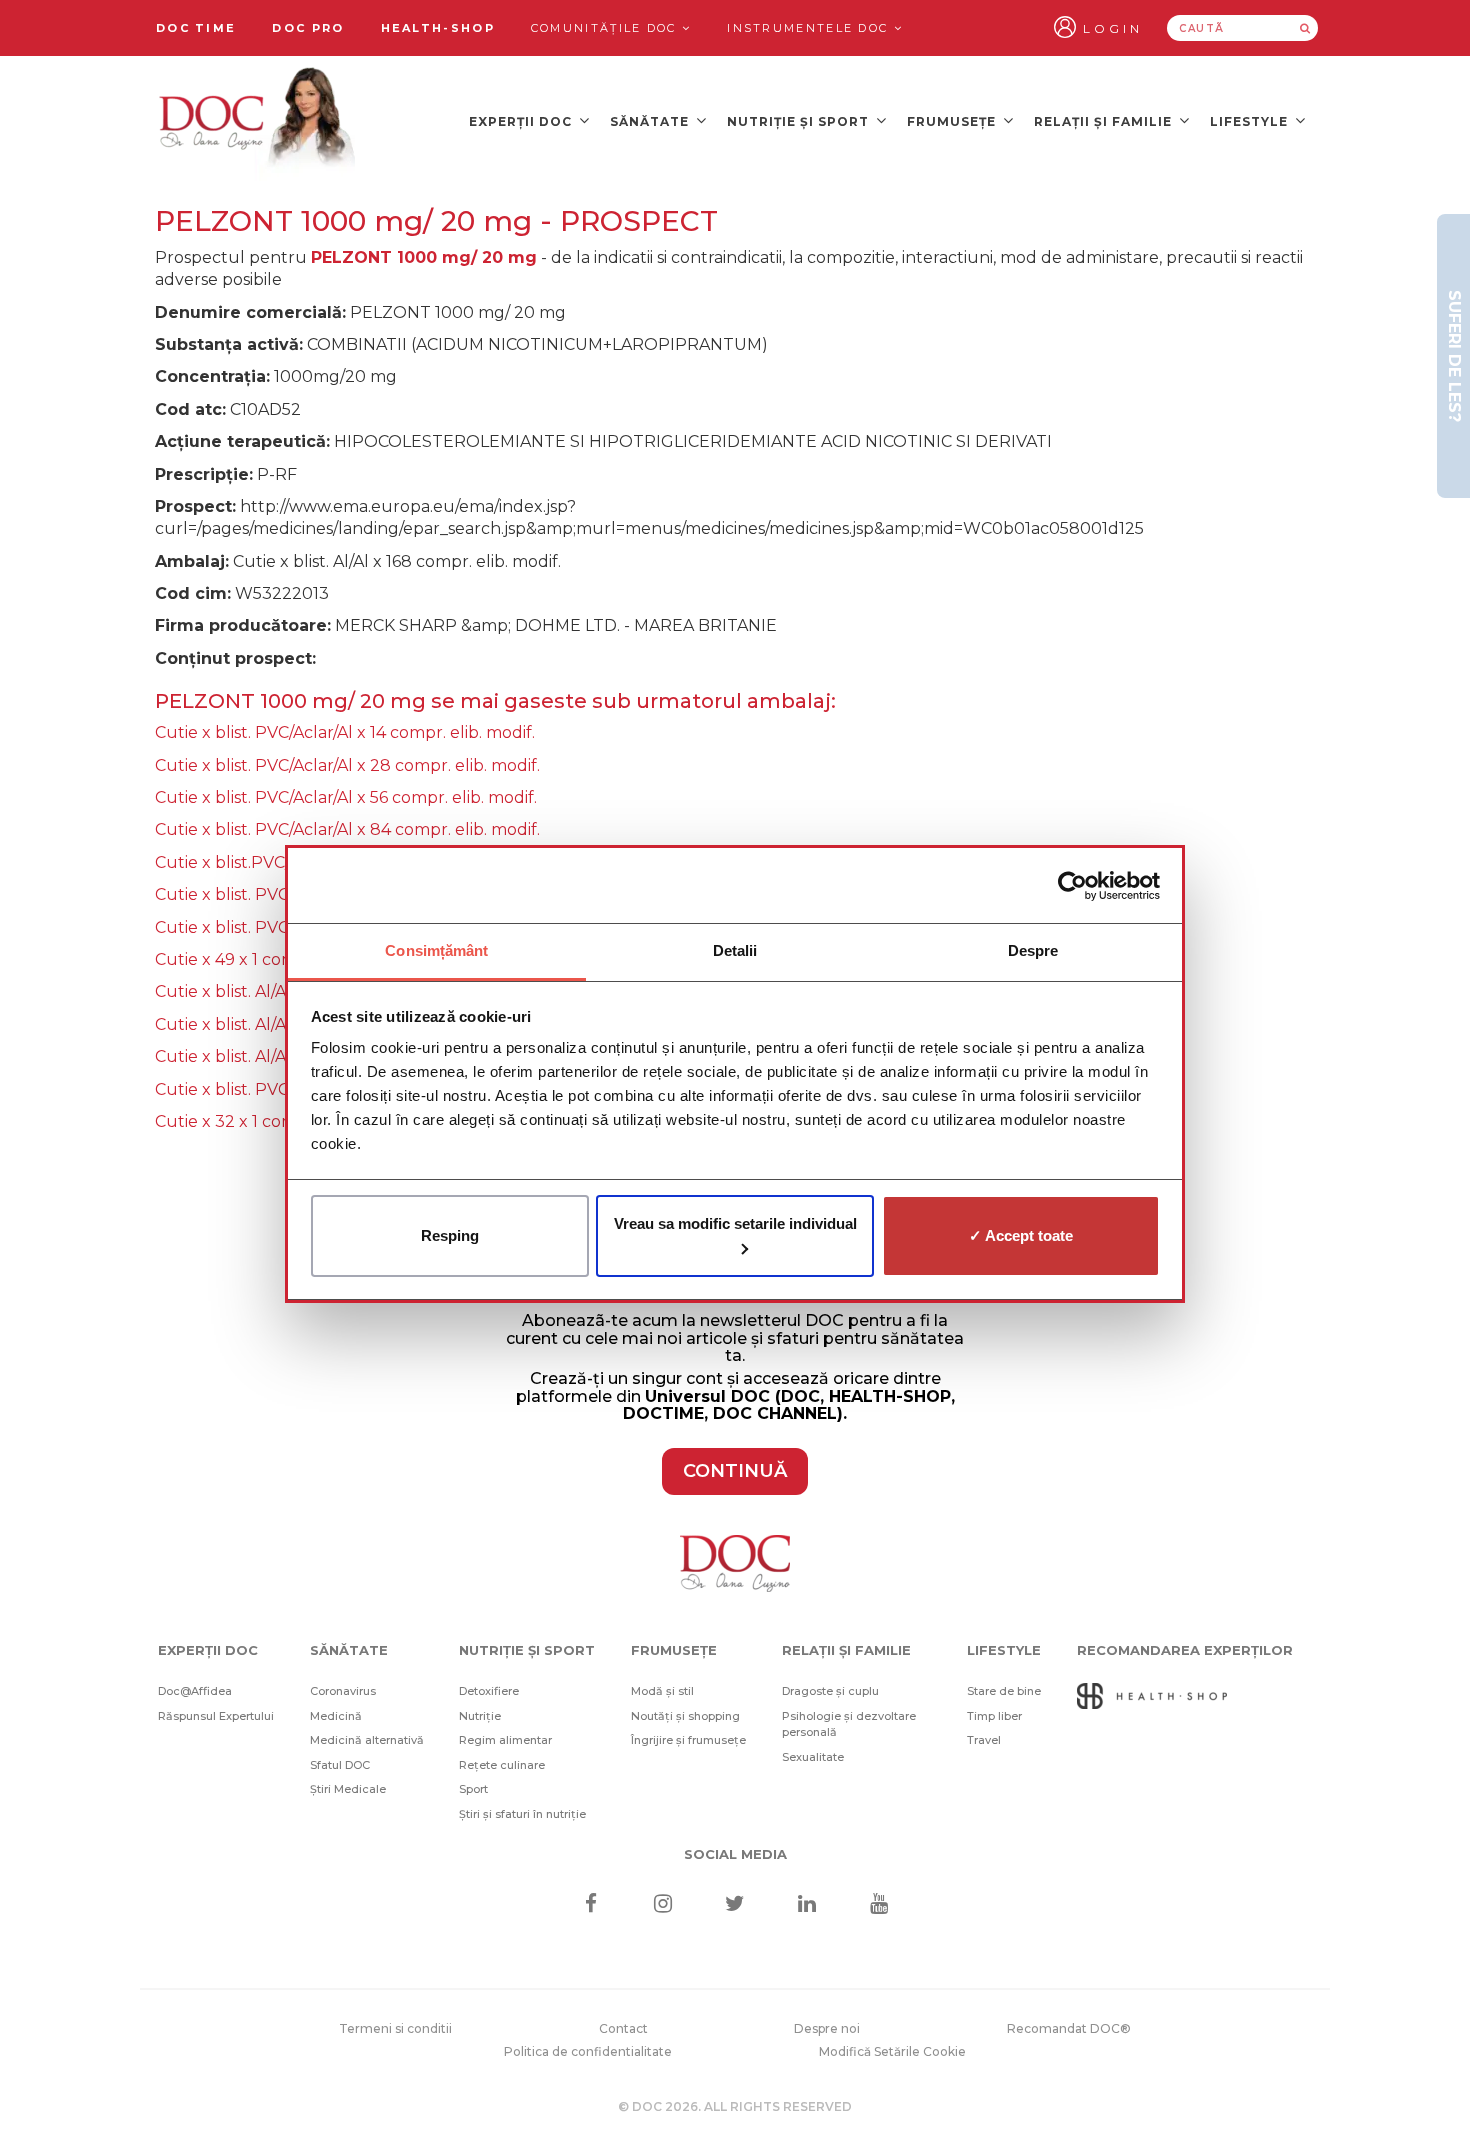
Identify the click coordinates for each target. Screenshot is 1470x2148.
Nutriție (480, 1716)
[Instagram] (662, 1905)
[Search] (1305, 28)
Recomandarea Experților (1185, 1650)
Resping (450, 1235)
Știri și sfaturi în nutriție (522, 1814)
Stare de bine (1004, 1691)
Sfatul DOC (340, 1765)
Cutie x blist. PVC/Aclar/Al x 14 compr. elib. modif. (345, 732)
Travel (984, 1740)
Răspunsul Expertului (216, 1716)
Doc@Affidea (195, 1691)
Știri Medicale (348, 1789)
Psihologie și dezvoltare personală (849, 1724)
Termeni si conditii (395, 2028)
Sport (473, 1789)
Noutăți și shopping (685, 1716)
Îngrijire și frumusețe (688, 1740)
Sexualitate (813, 1757)
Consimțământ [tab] (436, 950)
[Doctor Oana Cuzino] (258, 121)
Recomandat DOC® (1069, 2028)
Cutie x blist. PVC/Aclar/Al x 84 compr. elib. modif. (347, 829)
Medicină (336, 1716)
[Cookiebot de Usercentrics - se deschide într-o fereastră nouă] (1072, 886)
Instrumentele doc (810, 28)
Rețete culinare (502, 1765)
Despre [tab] (1033, 950)
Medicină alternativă (367, 1740)
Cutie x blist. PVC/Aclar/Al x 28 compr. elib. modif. (347, 765)
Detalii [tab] (735, 950)
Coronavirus (343, 1691)
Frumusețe (953, 121)
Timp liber (994, 1716)
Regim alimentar (505, 1740)
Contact (623, 2028)
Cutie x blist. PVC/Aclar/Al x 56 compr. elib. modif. (346, 797)
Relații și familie (1105, 121)
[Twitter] (735, 1905)
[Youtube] (879, 1905)
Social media (735, 1854)
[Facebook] (590, 1905)
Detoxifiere (489, 1691)
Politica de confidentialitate (588, 2051)
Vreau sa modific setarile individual (735, 1223)
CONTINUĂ (735, 1471)
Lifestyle (1251, 121)
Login (1113, 28)
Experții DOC (522, 121)
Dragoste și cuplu (830, 1691)
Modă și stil (662, 1691)
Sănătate (651, 121)
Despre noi (827, 2028)
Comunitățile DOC (606, 28)
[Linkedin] (807, 1905)
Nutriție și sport (800, 121)
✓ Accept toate (1021, 1235)
